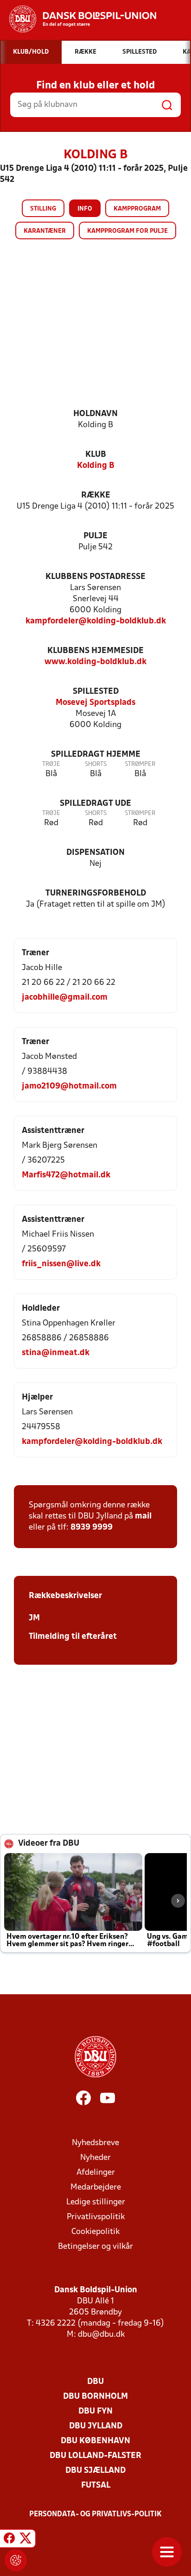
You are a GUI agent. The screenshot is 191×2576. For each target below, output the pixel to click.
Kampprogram (137, 209)
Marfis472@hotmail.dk (66, 1175)
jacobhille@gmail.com (65, 998)
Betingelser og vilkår (95, 2247)
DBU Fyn (95, 2411)
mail (143, 1516)
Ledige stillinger (96, 2202)
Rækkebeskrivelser (65, 1596)
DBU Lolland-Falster (95, 2456)
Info (85, 209)
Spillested (96, 692)
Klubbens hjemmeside (95, 651)
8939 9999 (92, 1528)
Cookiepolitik (95, 2232)
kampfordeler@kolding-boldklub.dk (96, 621)
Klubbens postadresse (95, 577)
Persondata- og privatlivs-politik (95, 2514)
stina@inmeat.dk (56, 1353)
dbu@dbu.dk (101, 2335)
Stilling (43, 209)
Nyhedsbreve (95, 2143)
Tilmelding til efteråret (73, 1637)
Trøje (51, 764)
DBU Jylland (96, 2426)
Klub (96, 455)
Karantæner (45, 231)
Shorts (96, 764)
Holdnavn (95, 414)
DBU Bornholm (95, 2397)
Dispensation (95, 853)
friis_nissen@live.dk (61, 1264)
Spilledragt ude (95, 804)
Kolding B (96, 466)
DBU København (95, 2441)
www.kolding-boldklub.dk (95, 662)
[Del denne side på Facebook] (9, 2540)
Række (96, 495)
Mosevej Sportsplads (95, 703)
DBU (95, 2382)
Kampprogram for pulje (127, 231)
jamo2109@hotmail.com (69, 1086)
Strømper (140, 764)
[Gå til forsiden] (78, 19)
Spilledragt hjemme (96, 755)
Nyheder (95, 2158)
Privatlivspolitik (96, 2217)
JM (34, 1618)
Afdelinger (96, 2173)
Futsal (96, 2486)
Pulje (95, 536)
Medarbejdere (96, 2187)
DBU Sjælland (95, 2471)
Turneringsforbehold (96, 893)
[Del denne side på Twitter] (25, 2540)
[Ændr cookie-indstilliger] (16, 2560)
